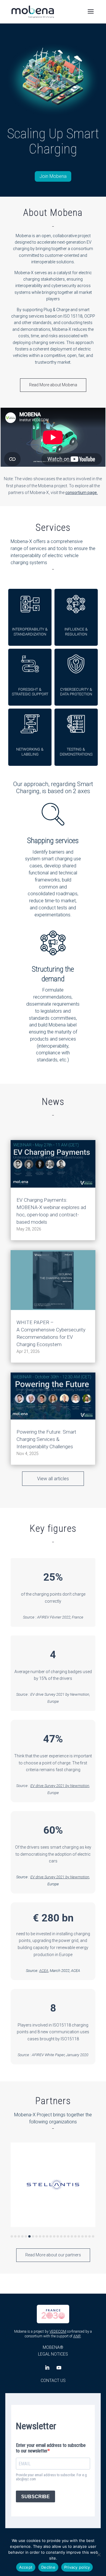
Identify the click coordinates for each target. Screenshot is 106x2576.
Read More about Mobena (53, 385)
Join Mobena (53, 176)
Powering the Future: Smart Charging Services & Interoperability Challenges (46, 1439)
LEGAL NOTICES (53, 2354)
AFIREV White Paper (48, 2055)
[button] (12, 2236)
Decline (48, 2567)
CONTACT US (53, 2381)
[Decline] (99, 2555)
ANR (77, 2336)
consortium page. (82, 493)
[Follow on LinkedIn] (47, 2368)
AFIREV (43, 1617)
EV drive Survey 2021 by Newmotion (60, 1694)
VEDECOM (58, 2331)
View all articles (53, 1479)
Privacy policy (77, 2567)
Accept (26, 2567)
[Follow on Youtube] (59, 2368)
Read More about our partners (53, 2255)
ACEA (44, 1971)
